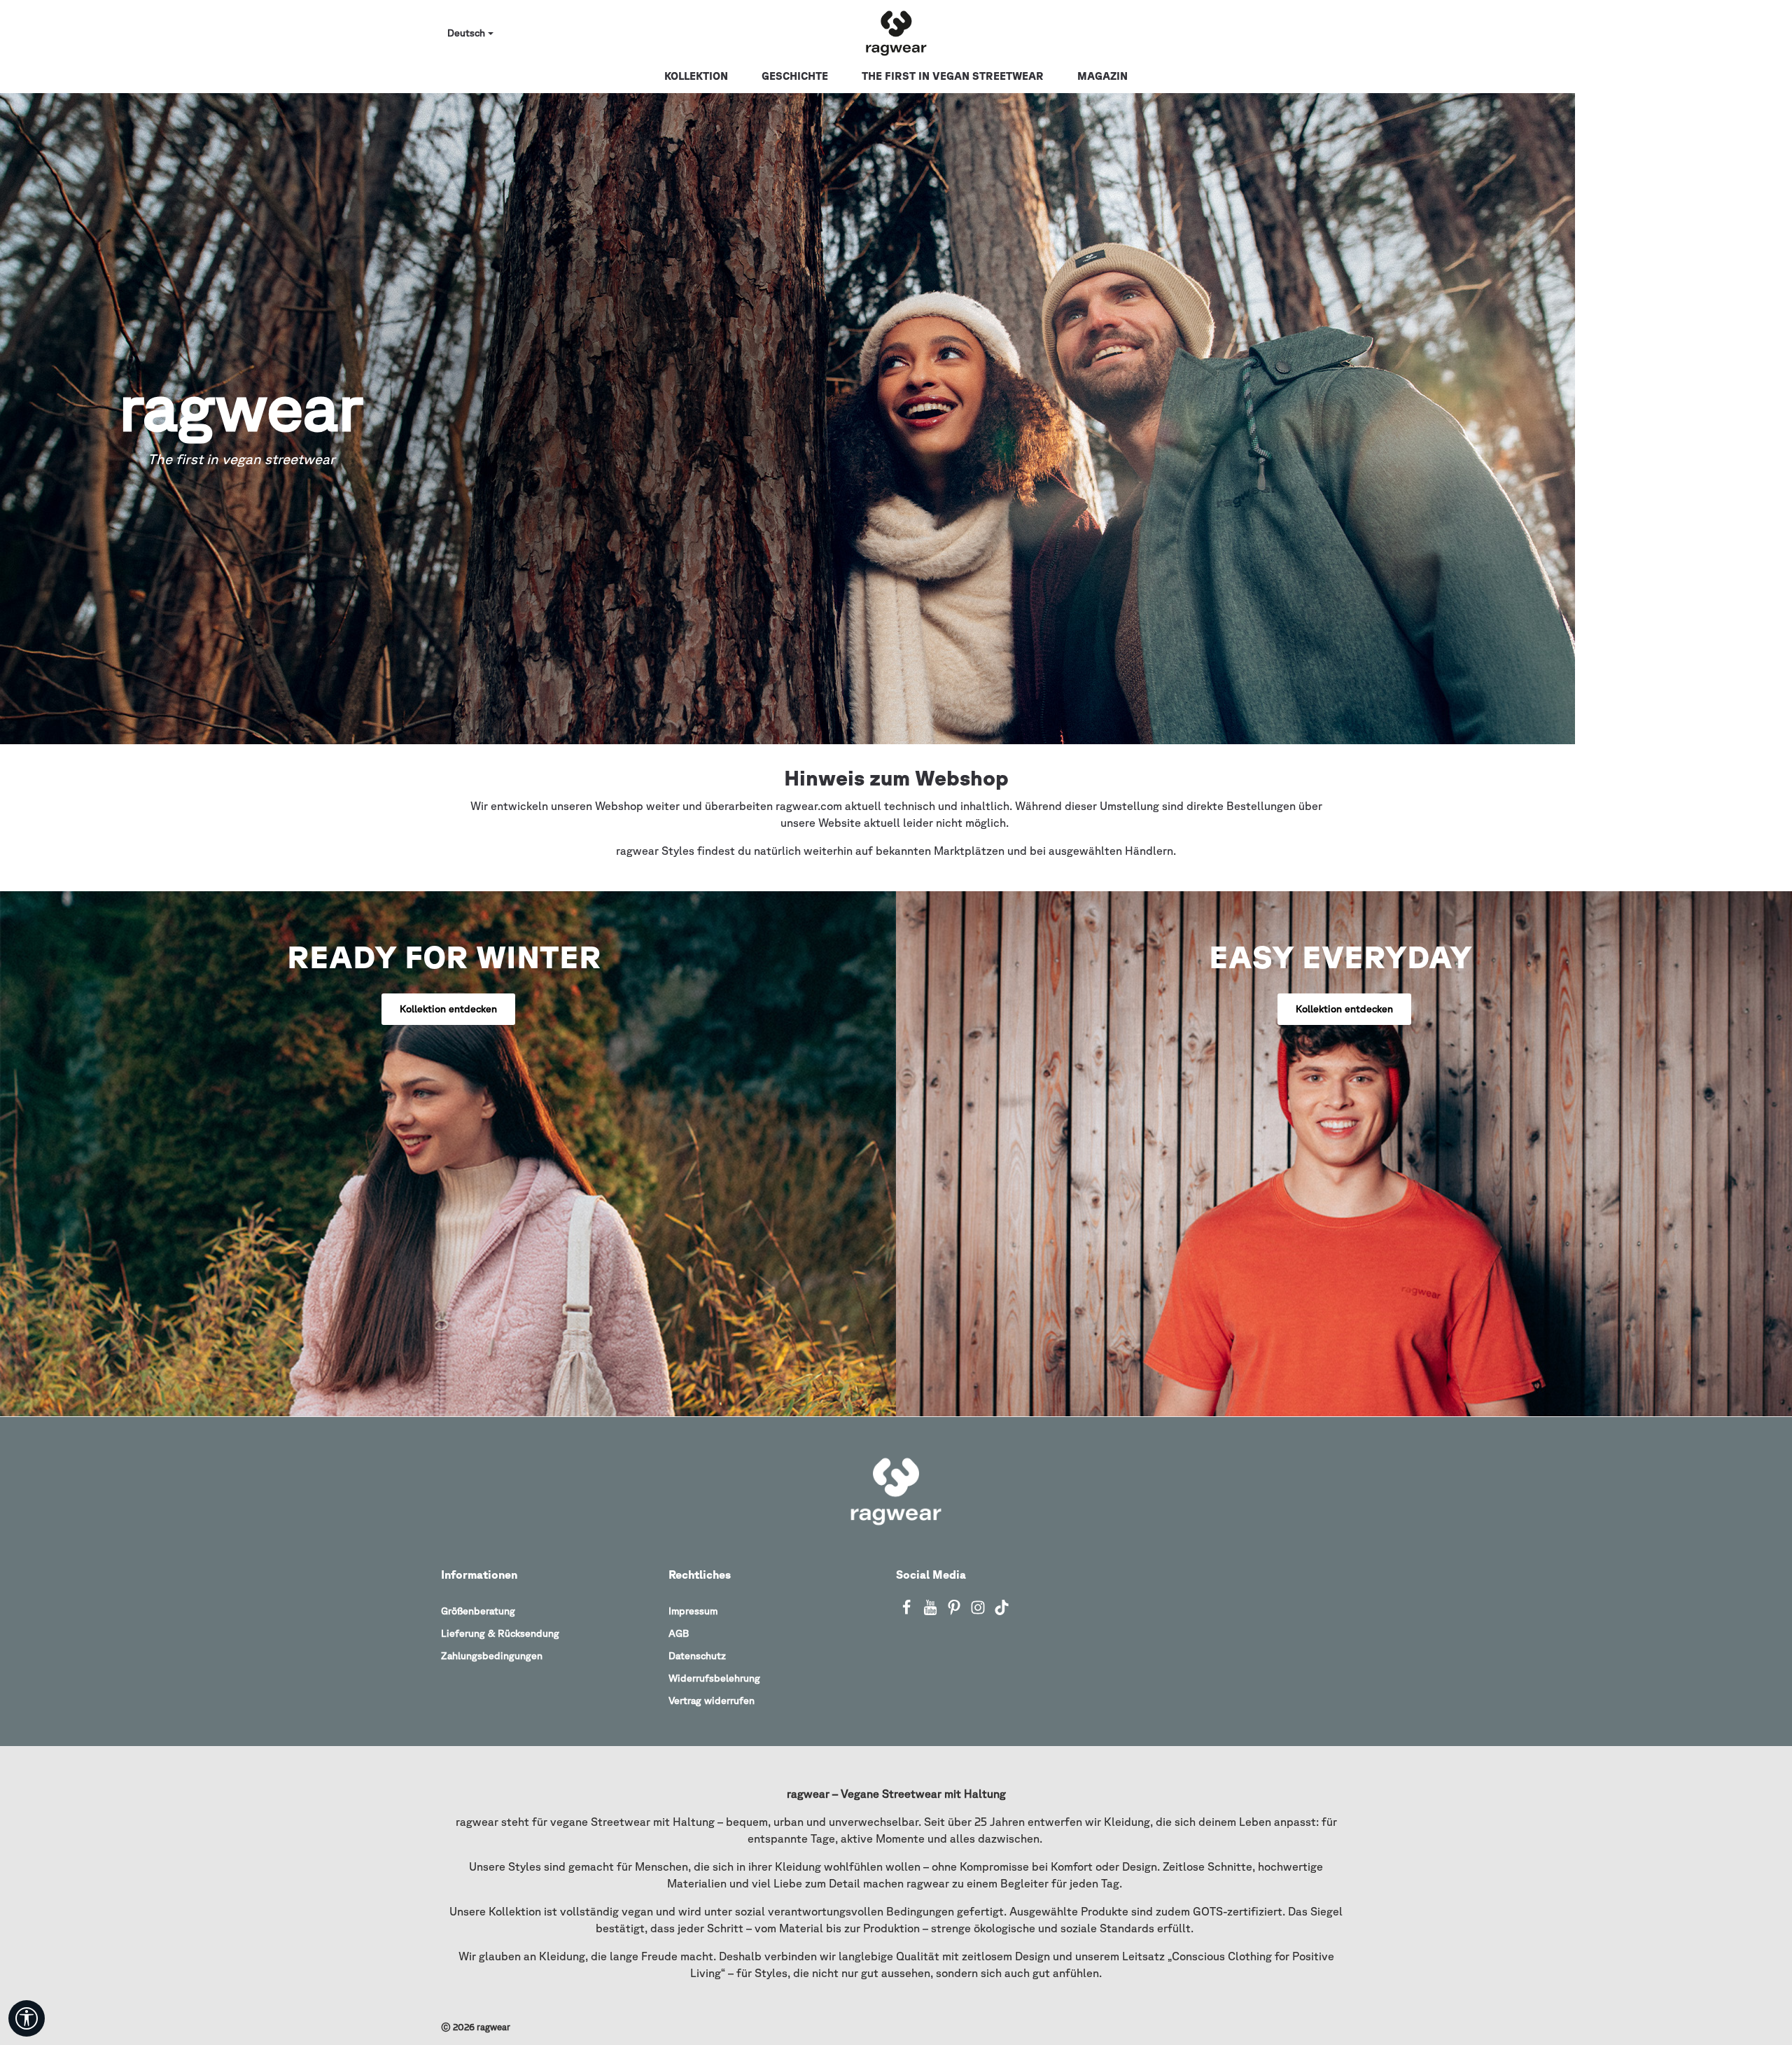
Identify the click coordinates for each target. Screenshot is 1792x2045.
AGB (679, 1633)
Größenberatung (478, 1611)
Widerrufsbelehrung (714, 1678)
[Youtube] (932, 1612)
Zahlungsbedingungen (492, 1656)
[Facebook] (908, 1612)
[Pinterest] (955, 1612)
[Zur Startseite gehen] (896, 34)
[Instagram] (979, 1612)
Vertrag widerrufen (712, 1701)
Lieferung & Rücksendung (500, 1633)
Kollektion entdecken (448, 1009)
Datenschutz (697, 1656)
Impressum (693, 1611)
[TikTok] (1002, 1612)
